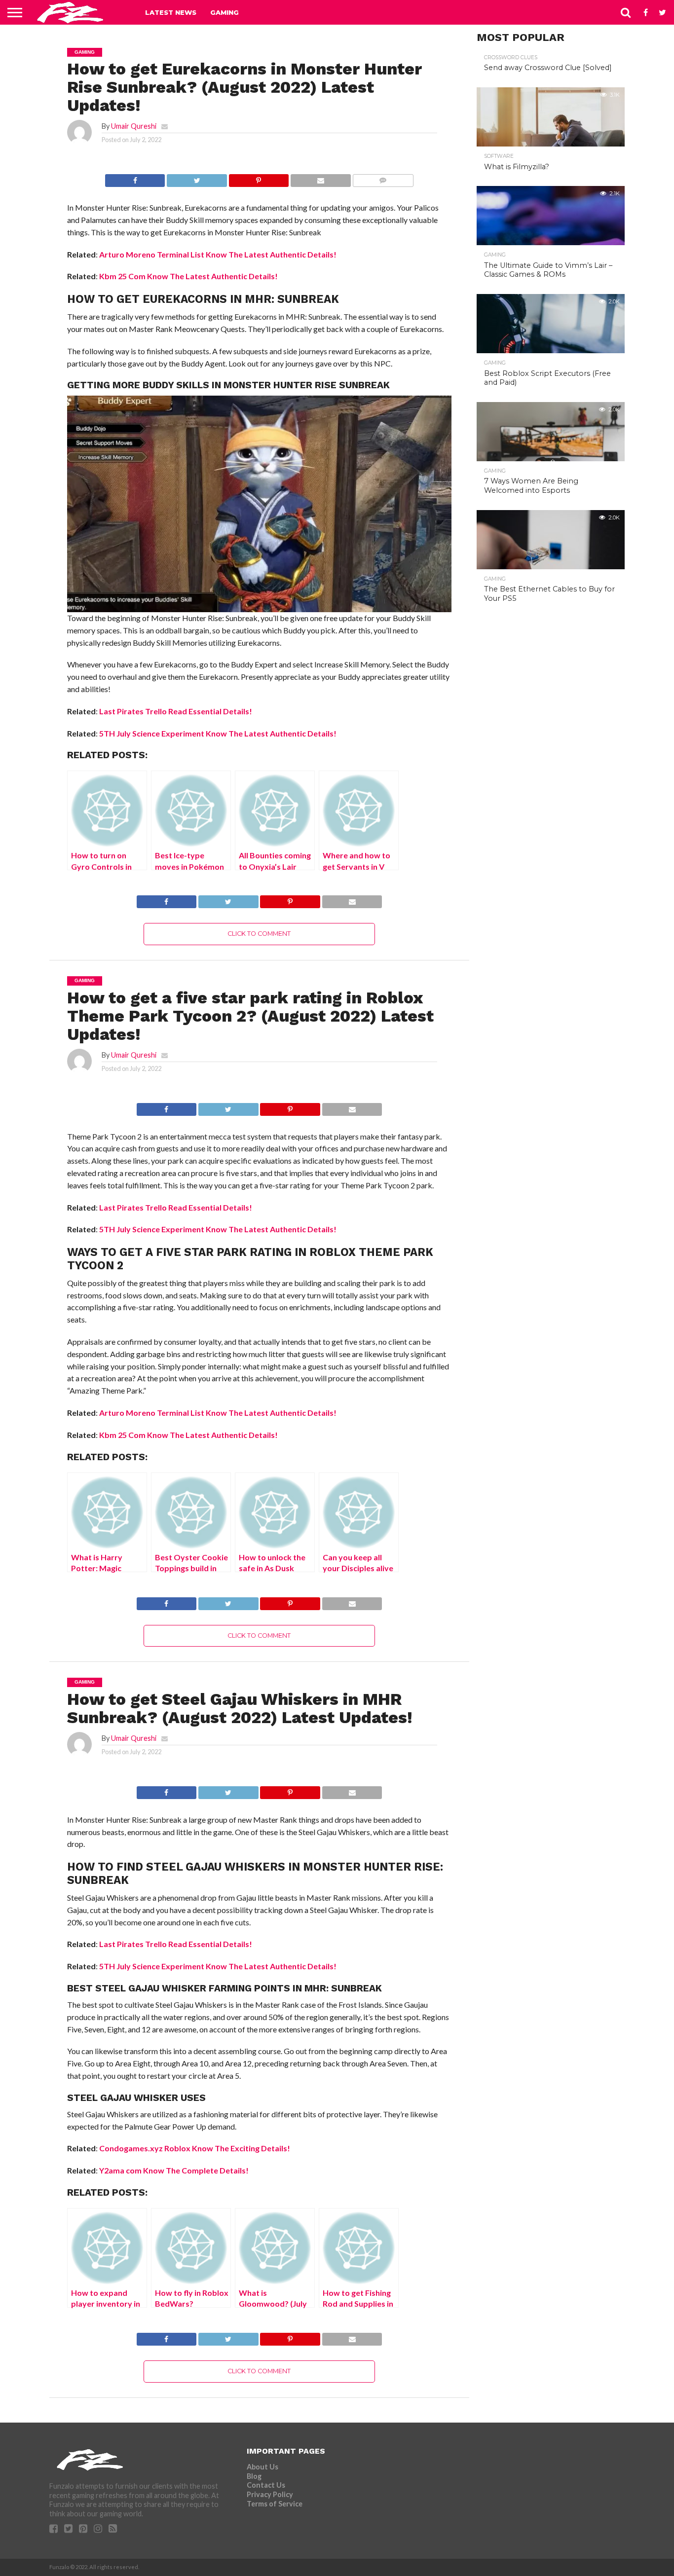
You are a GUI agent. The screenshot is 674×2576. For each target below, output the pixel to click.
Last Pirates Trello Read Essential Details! (176, 711)
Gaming (225, 12)
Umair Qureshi (134, 126)
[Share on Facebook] (135, 178)
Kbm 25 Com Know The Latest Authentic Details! (188, 276)
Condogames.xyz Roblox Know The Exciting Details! (195, 2148)
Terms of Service (275, 2504)
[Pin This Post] (259, 178)
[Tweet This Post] (196, 178)
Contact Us (266, 2485)
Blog (254, 2476)
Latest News (171, 12)
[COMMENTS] (383, 178)
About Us (262, 2467)
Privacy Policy (270, 2494)
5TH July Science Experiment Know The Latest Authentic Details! (218, 733)
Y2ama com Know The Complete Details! (174, 2170)
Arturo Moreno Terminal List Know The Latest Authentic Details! (218, 254)
